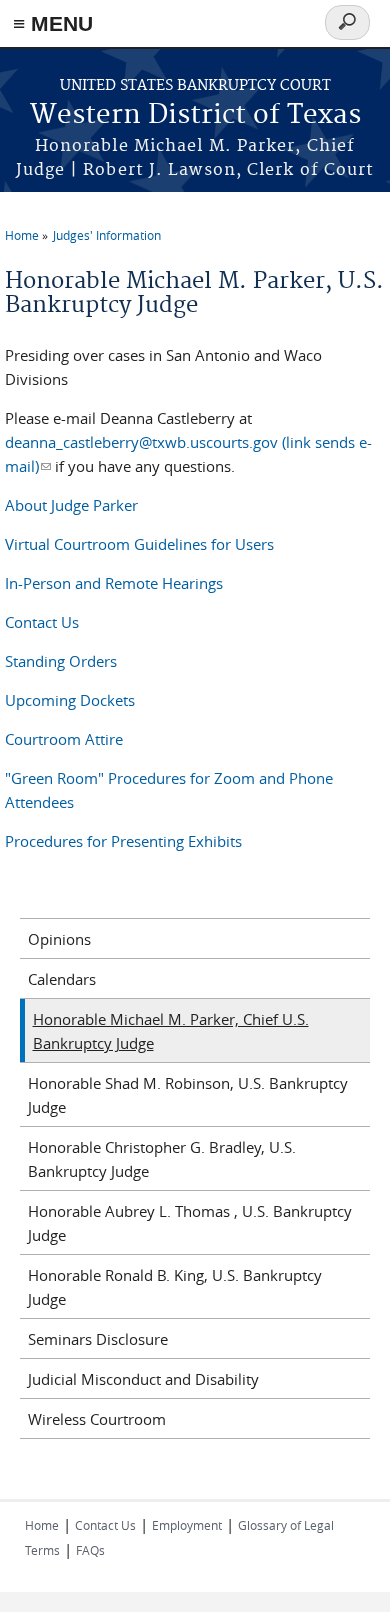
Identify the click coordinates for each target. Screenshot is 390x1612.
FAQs (90, 1550)
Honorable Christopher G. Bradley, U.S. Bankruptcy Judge (162, 1159)
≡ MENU (53, 23)
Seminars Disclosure (98, 1339)
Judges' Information (107, 235)
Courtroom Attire (64, 739)
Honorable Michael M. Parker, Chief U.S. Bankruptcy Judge (171, 1031)
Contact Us (42, 622)
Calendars (62, 979)
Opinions (59, 939)
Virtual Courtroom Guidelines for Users (139, 544)
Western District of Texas (195, 115)
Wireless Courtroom (97, 1419)
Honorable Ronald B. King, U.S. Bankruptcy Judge (175, 1287)
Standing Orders (61, 661)
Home (22, 235)
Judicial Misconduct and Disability (143, 1379)
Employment (187, 1525)
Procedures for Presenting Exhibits (123, 841)
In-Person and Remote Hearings (114, 583)
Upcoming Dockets (70, 700)
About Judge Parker (71, 505)
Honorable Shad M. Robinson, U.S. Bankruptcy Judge (188, 1095)
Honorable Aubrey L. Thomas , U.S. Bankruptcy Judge (190, 1223)
